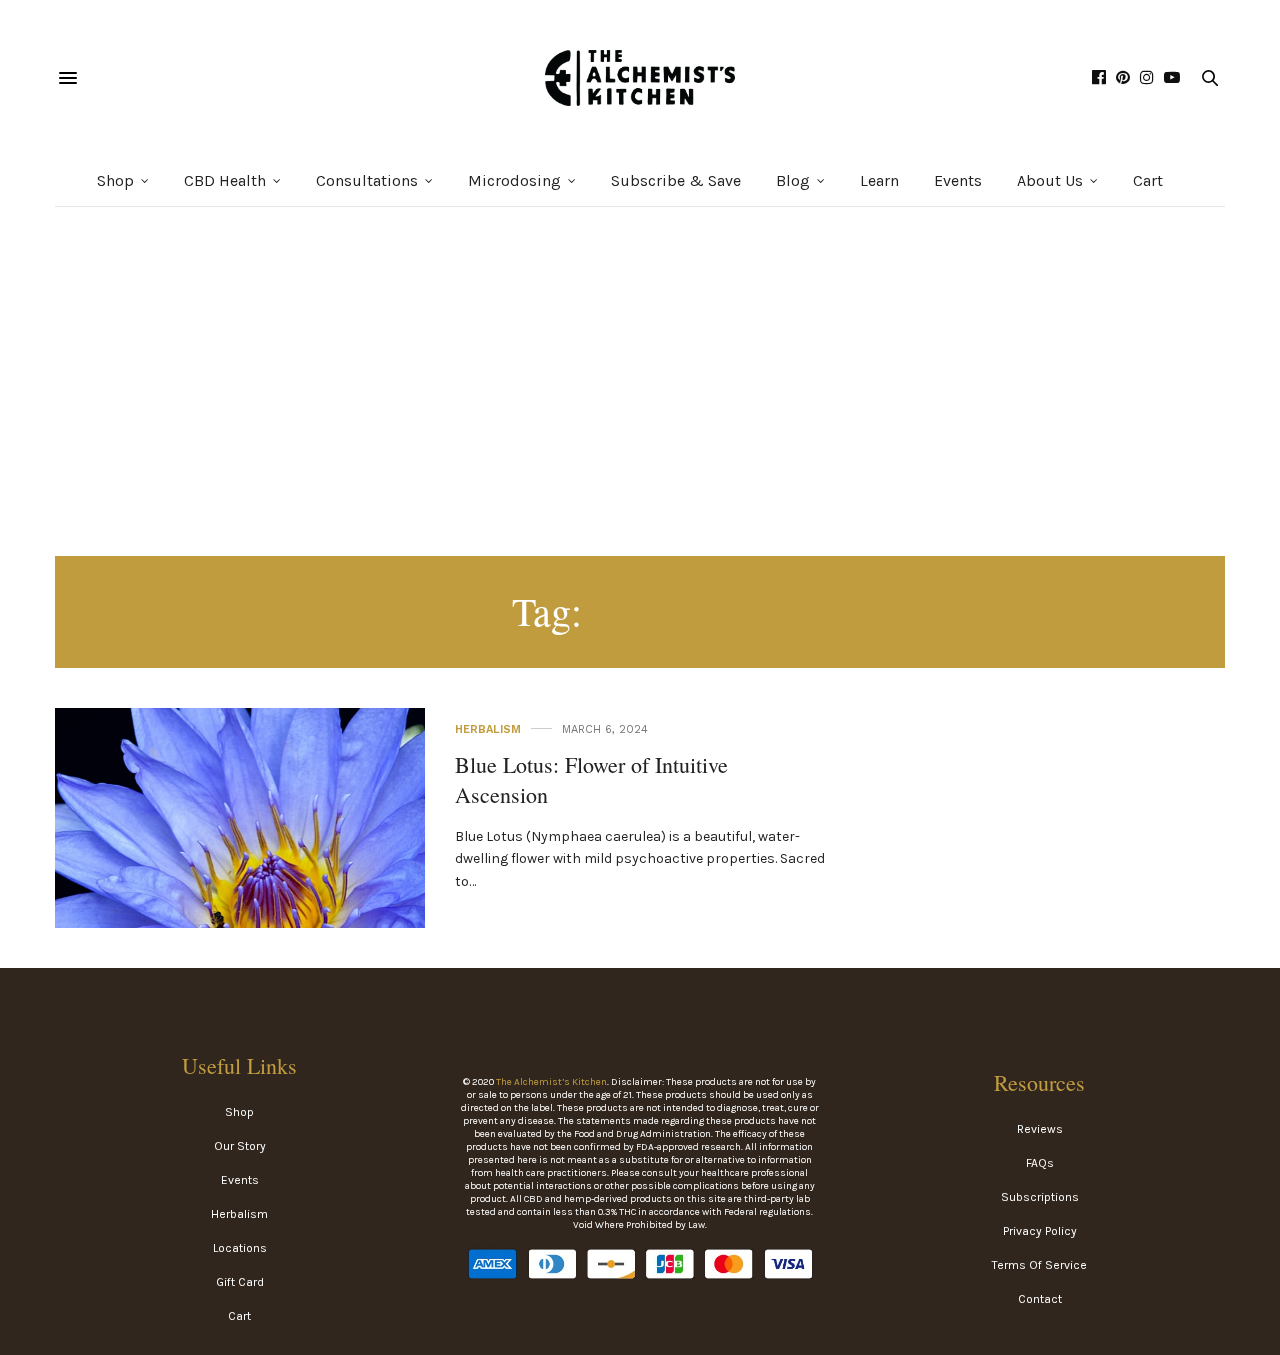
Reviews (1040, 1129)
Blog (793, 180)
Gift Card (240, 1282)
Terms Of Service (1039, 1265)
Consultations (367, 180)
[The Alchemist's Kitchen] (640, 78)
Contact (1040, 1299)
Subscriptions (1040, 1197)
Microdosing (514, 180)
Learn (879, 180)
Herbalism (488, 729)
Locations (240, 1248)
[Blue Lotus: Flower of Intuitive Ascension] (240, 893)
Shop (115, 180)
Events (958, 180)
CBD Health (225, 180)
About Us (1050, 180)
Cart (1148, 180)
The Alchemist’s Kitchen (551, 1082)
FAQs (1040, 1163)
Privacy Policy (1040, 1231)
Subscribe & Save (676, 180)
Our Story (240, 1146)
